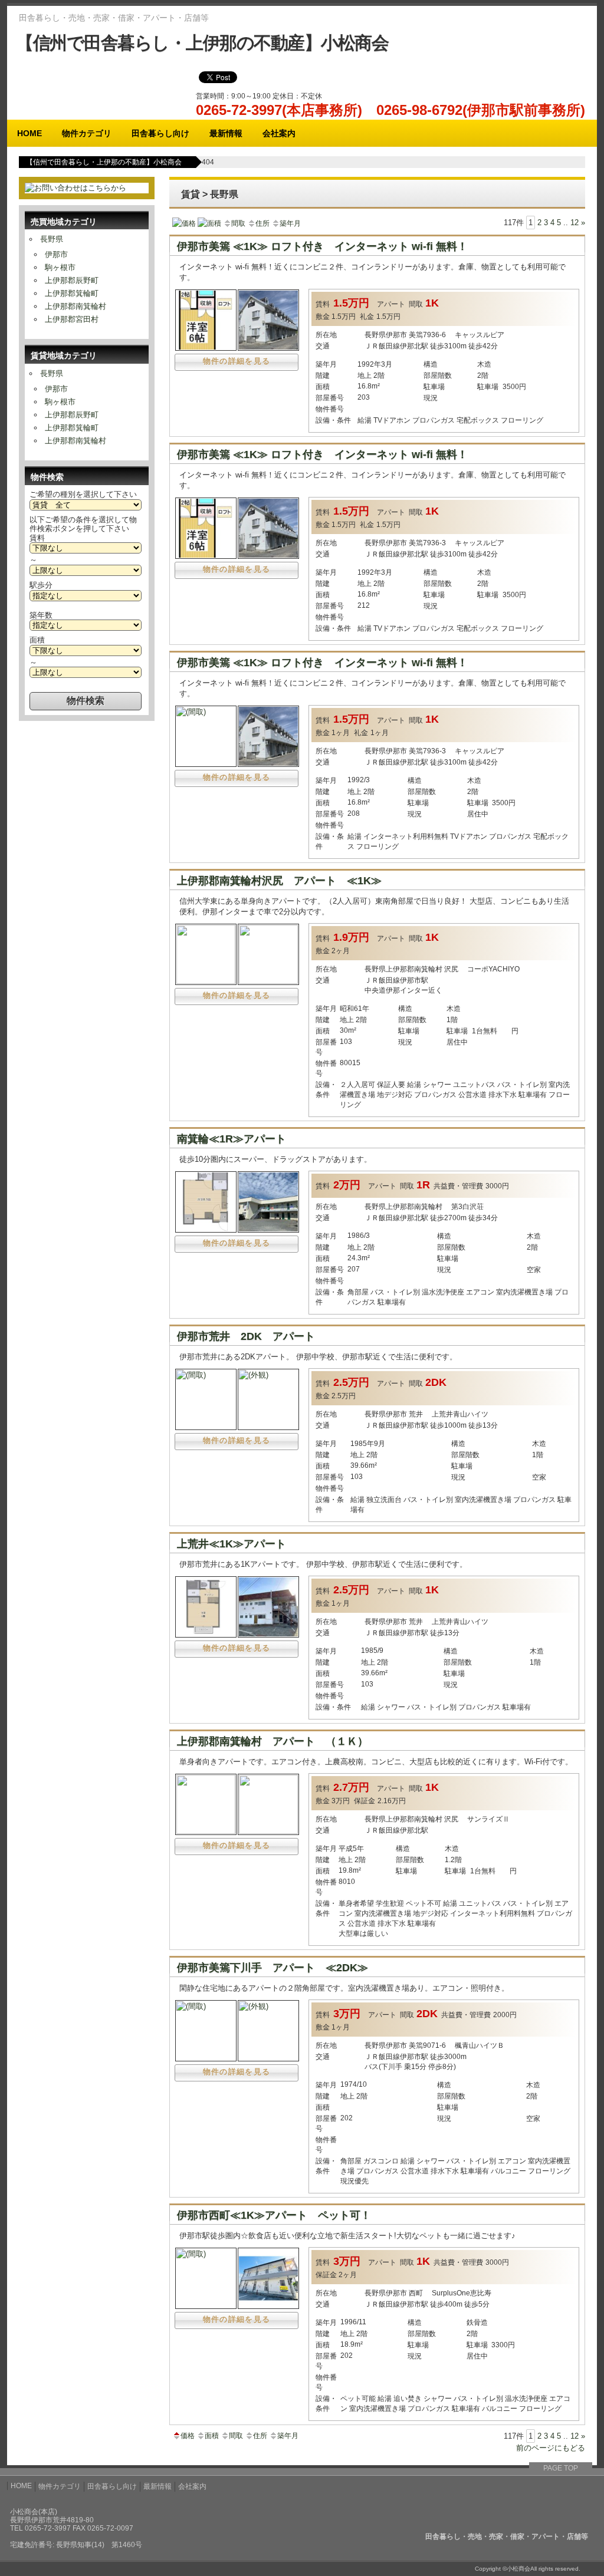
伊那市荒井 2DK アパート (246, 1336)
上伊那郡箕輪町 (72, 293)
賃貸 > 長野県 (210, 194)
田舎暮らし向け (160, 133)
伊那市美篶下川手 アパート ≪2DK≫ (273, 1968)
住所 (262, 223)
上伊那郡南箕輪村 (75, 306)
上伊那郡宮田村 (72, 319)
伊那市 (56, 254)
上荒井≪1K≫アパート (232, 1544)
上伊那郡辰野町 (72, 280)
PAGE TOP (561, 2468)
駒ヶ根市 (60, 267)
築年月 (290, 223)
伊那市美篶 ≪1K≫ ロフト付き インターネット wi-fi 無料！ (322, 246)
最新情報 (226, 133)
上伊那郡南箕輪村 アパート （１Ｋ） (273, 1741)
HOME (29, 133)
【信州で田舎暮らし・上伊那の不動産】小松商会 (202, 43)
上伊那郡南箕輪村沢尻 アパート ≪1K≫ (279, 881)
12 (575, 223)
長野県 (52, 239)
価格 (189, 223)
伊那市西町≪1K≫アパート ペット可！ (274, 2215)
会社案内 (279, 133)
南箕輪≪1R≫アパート (232, 1139)
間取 (238, 223)
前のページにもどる (551, 2448)
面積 (214, 223)
